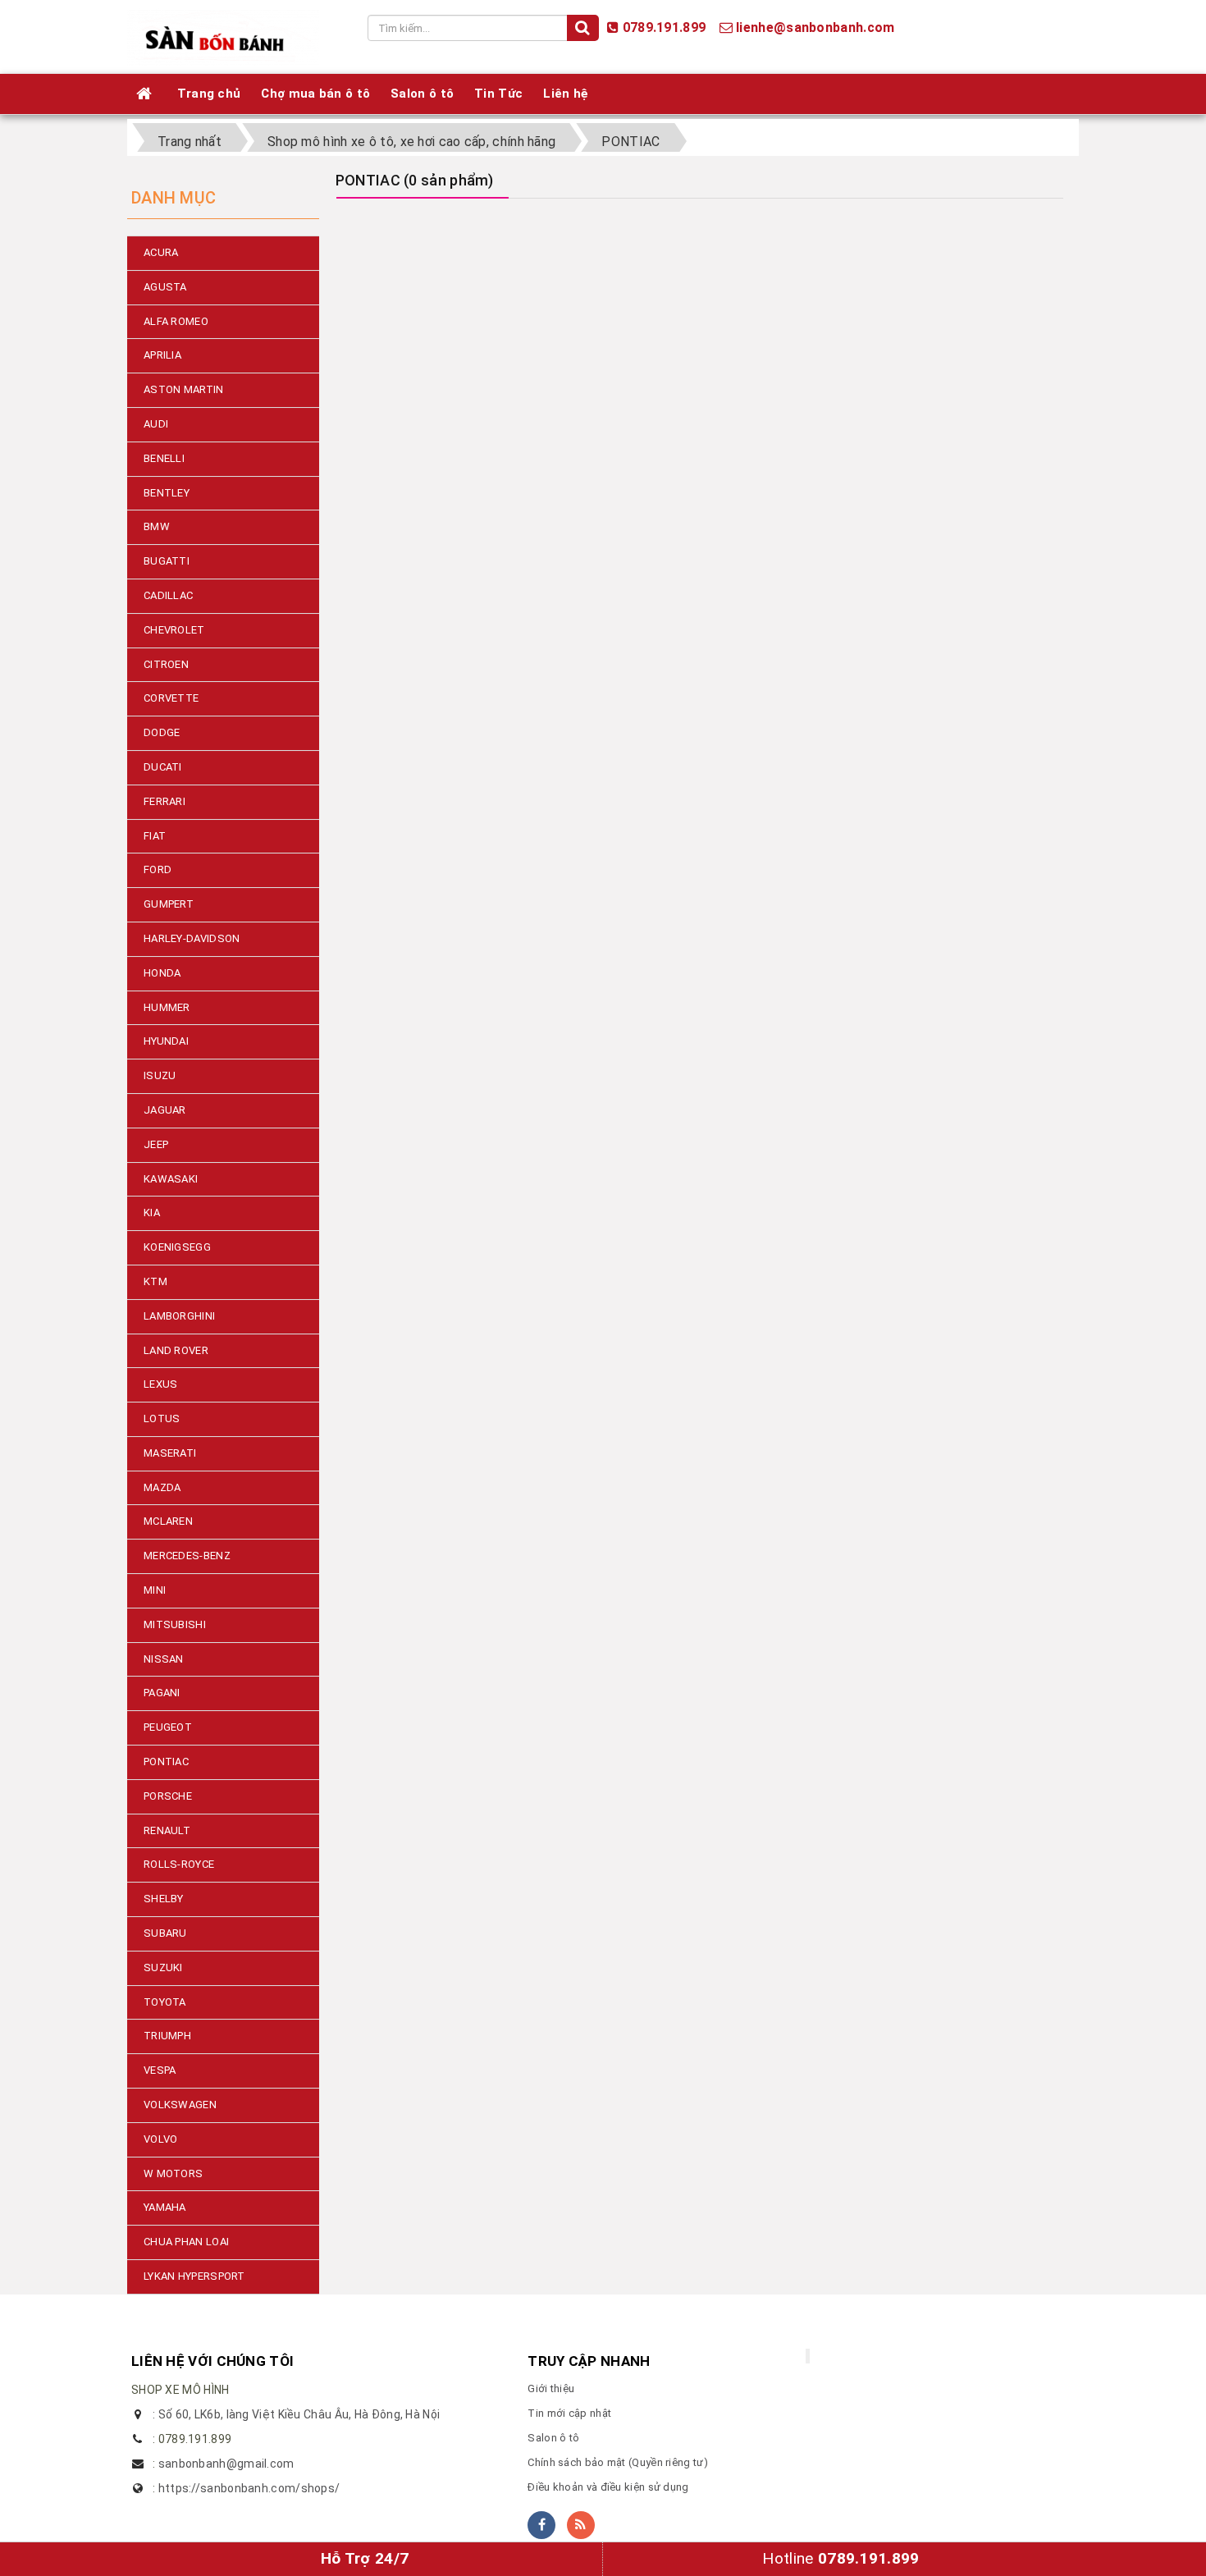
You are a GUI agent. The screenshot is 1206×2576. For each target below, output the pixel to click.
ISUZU (160, 1075)
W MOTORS (173, 2173)
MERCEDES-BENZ (187, 1556)
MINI (155, 1590)
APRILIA (162, 355)
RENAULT (167, 1830)
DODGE (162, 732)
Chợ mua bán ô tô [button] (315, 94)
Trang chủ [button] (209, 94)
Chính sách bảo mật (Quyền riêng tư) (618, 2462)
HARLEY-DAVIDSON (192, 938)
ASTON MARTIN (184, 389)
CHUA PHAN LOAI (186, 2242)
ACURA (161, 252)
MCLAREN (168, 1521)
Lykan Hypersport (194, 2276)
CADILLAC (168, 595)
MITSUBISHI (175, 1624)
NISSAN (164, 1659)
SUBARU (165, 1933)
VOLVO (161, 2139)
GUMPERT (169, 904)
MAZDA (162, 1487)
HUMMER (167, 1007)
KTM (155, 1281)
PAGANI (162, 1693)
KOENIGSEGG (177, 1247)
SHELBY (164, 1899)
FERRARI (164, 801)
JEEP (156, 1144)
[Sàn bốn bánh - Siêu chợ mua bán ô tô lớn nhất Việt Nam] (223, 36)
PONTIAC (166, 1762)
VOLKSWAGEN (180, 2105)
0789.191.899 (665, 27)
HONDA (162, 973)
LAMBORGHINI (179, 1316)
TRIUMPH (167, 2036)
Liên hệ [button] (566, 94)
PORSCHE (168, 1796)
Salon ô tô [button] (422, 94)
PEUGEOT (168, 1727)
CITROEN (166, 664)
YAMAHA (165, 2207)
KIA (152, 1213)
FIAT (155, 836)
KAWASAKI (171, 1179)
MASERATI (170, 1453)
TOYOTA (165, 2002)
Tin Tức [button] (498, 94)
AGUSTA (165, 287)
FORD (158, 869)
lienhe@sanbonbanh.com (815, 27)
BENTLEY (167, 493)
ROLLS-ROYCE (179, 1864)
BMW (157, 526)
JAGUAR (165, 1110)
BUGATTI (167, 561)
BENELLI (164, 458)
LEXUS (161, 1384)
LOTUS (162, 1418)
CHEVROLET (174, 630)
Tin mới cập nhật (569, 2413)
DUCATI (163, 767)
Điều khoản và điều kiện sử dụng (608, 2487)
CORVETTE (171, 698)
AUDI (156, 424)
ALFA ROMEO (176, 321)
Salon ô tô (553, 2438)
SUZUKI (163, 1967)
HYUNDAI (166, 1041)
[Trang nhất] (146, 94)
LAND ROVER (176, 1350)
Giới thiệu (551, 2388)
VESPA (160, 2070)
